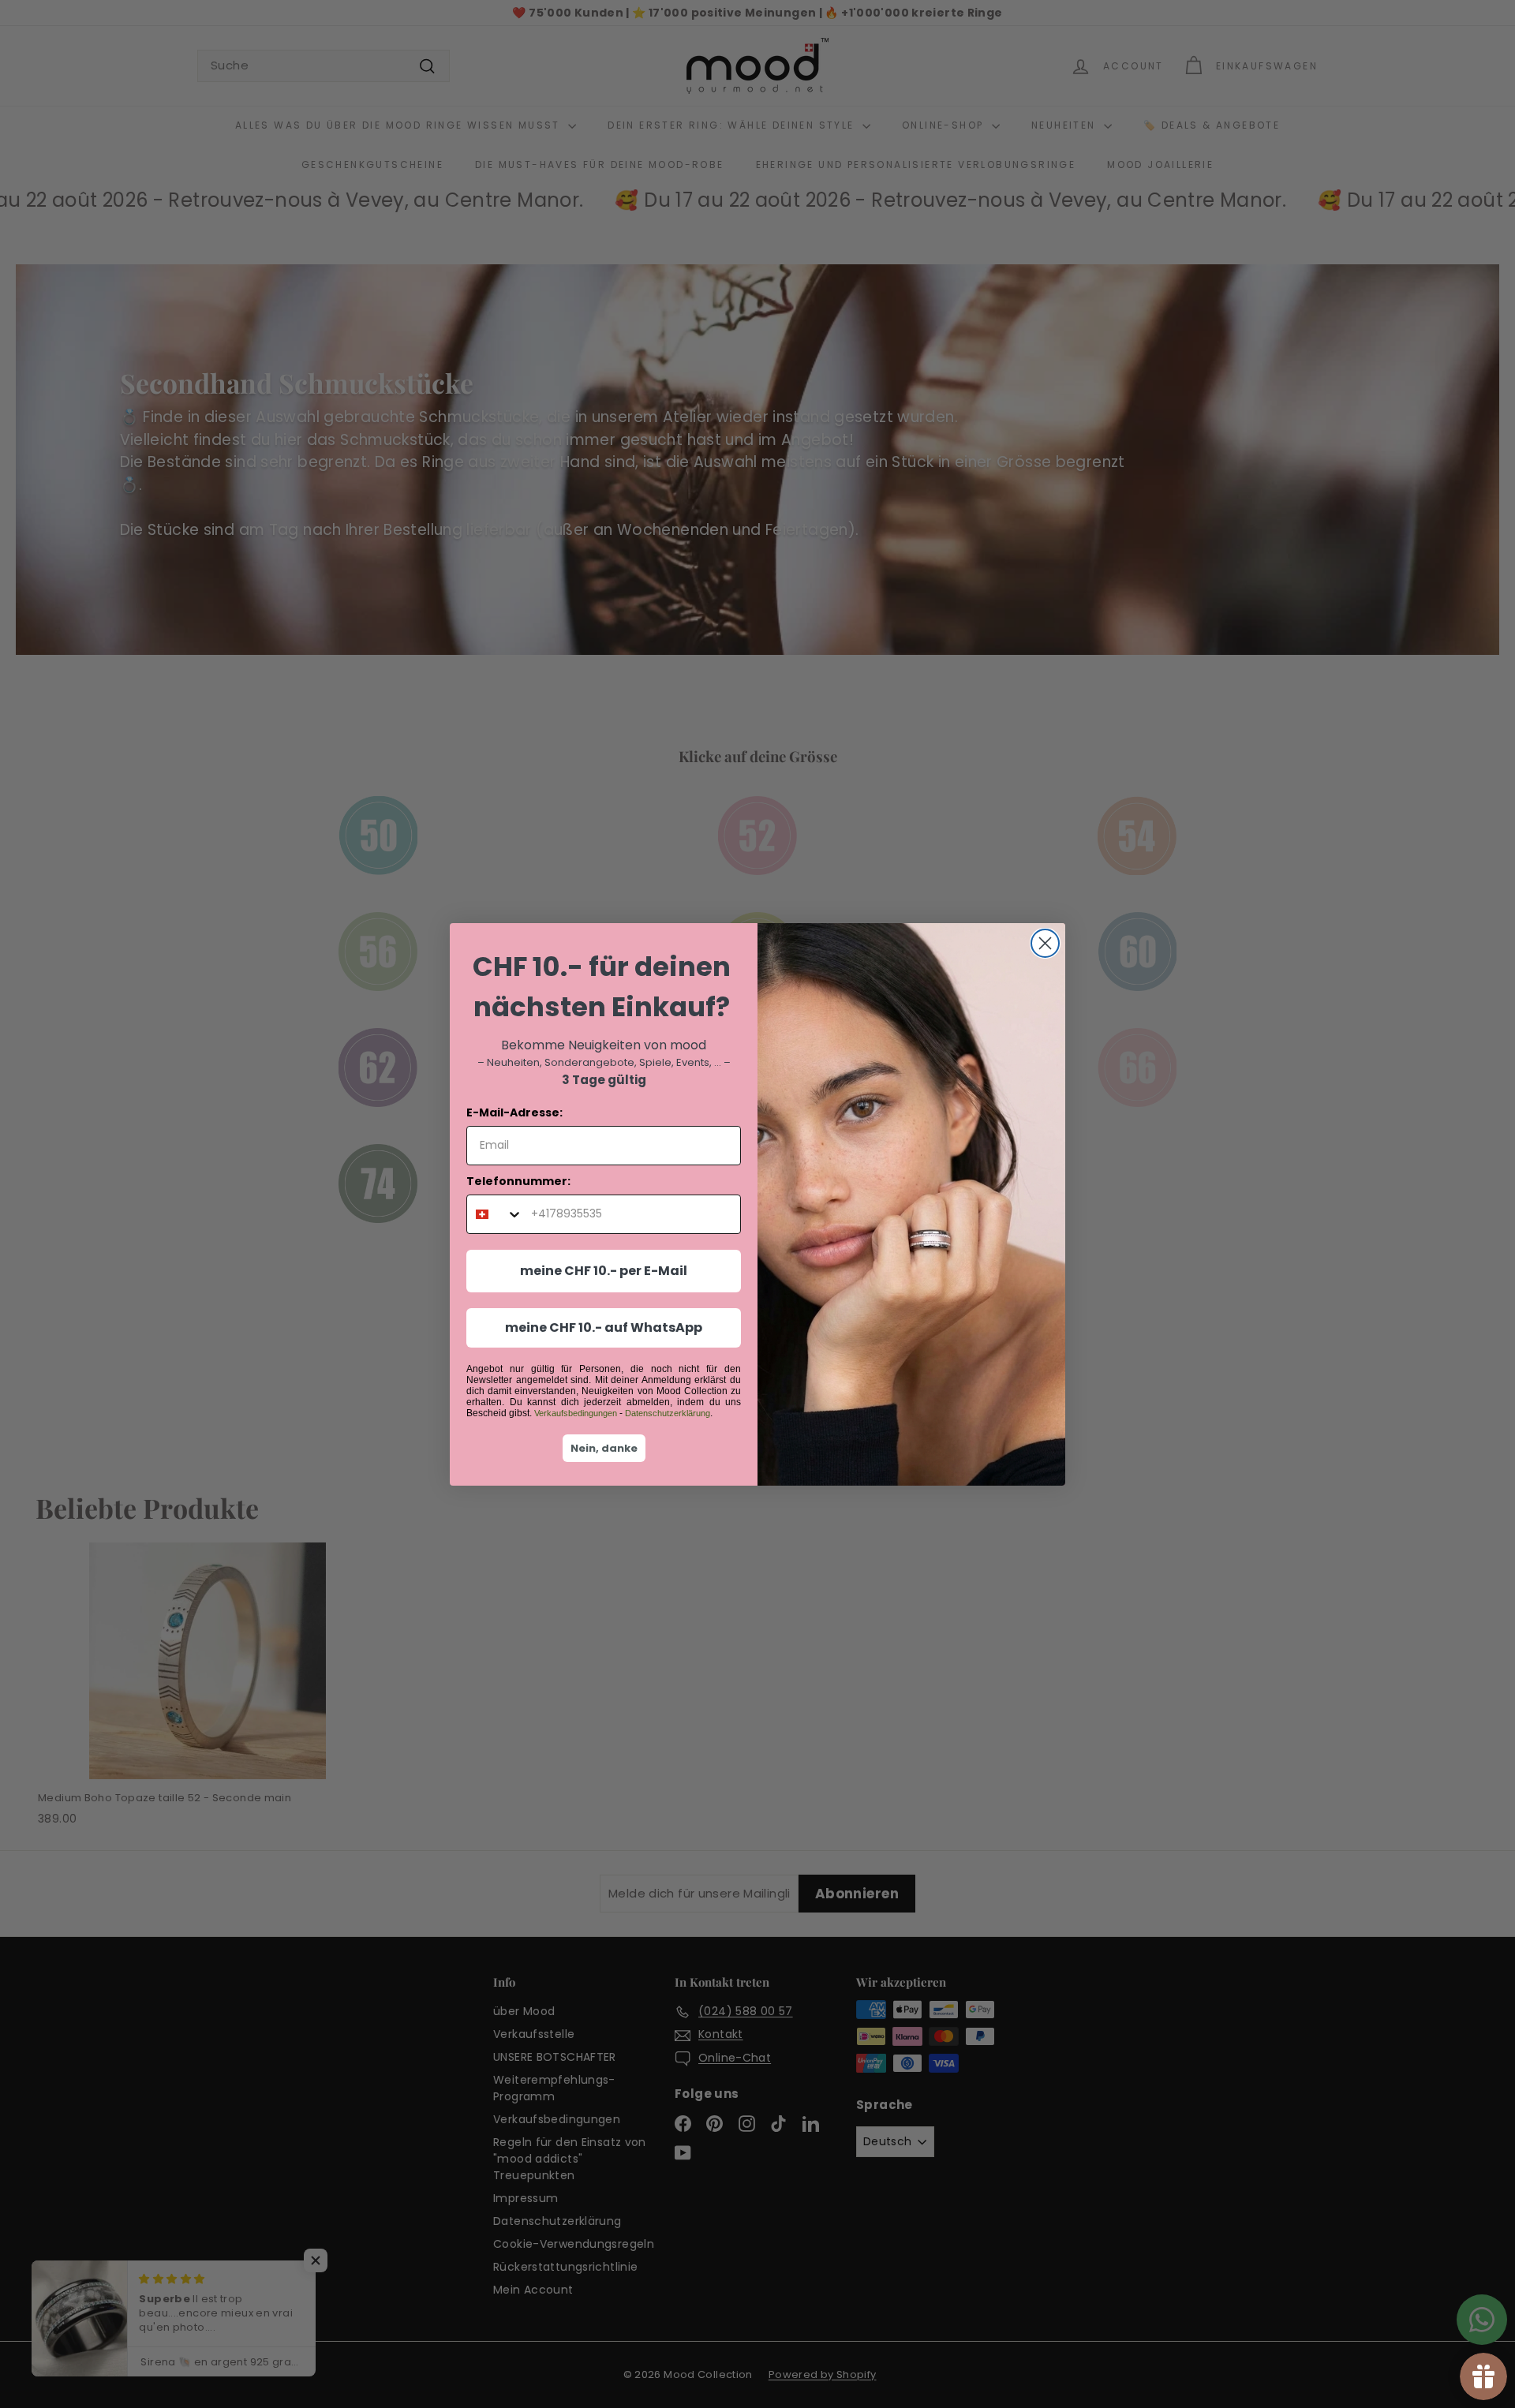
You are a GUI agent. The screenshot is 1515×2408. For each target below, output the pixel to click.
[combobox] (495, 1214)
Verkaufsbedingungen (576, 1413)
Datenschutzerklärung (668, 1413)
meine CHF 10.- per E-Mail (604, 1271)
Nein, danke (604, 1448)
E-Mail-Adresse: (514, 1112)
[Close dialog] (1045, 943)
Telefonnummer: (518, 1181)
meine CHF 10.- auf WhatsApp (604, 1327)
